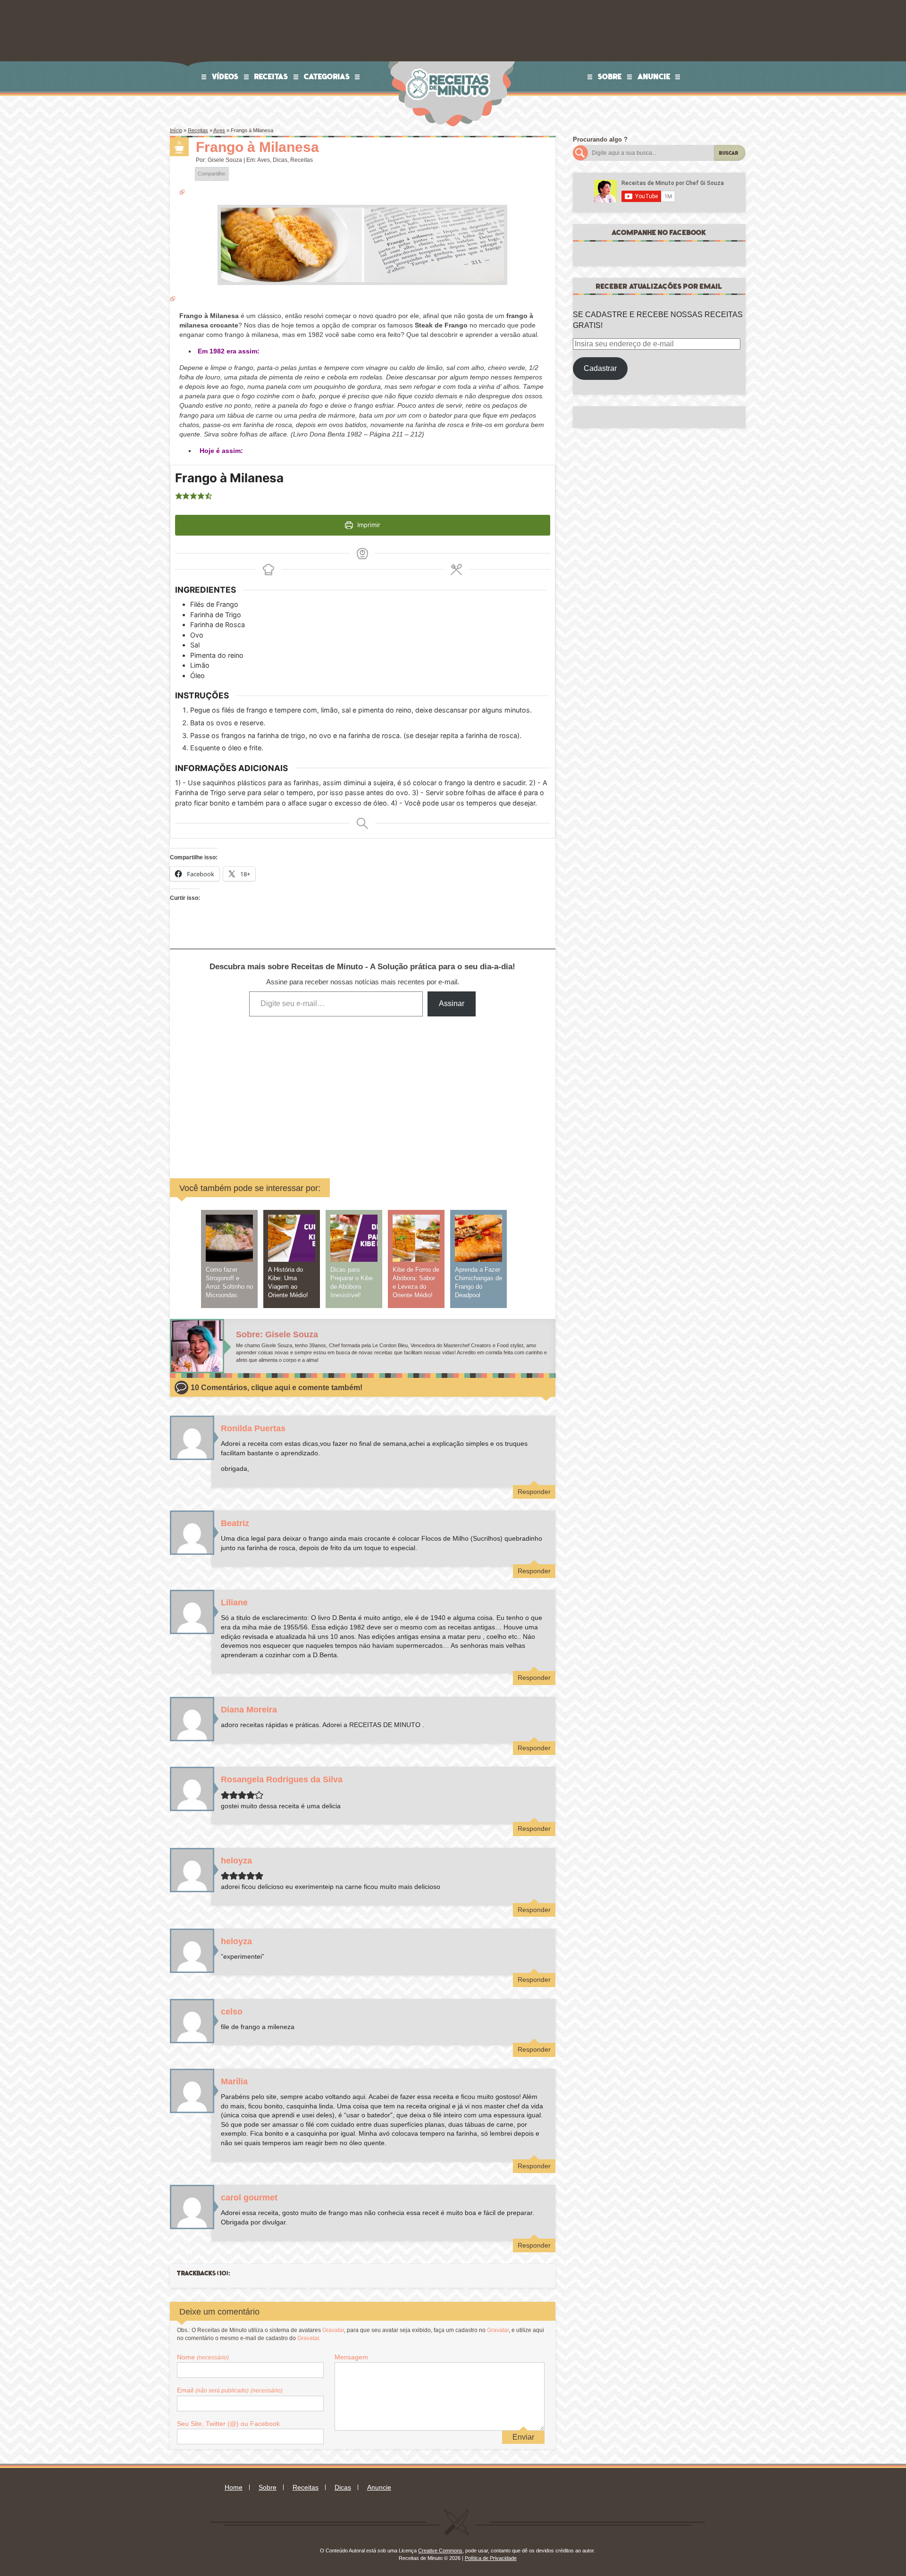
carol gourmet (249, 2198)
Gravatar (333, 2330)
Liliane (234, 1603)
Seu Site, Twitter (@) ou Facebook (228, 2424)
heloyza (236, 1861)
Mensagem (351, 2357)
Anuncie (654, 76)
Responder (534, 1492)
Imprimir (368, 525)
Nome (203, 2357)
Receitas (271, 76)
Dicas (280, 160)
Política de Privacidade (491, 2558)
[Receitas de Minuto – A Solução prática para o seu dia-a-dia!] (449, 64)
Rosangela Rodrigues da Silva (282, 1779)
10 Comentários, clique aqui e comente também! (277, 1388)
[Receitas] (179, 147)
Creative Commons (440, 2551)
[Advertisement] (291, 1091)
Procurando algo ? (600, 139)
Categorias (327, 76)
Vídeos (225, 76)
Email (230, 2390)
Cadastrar (600, 368)
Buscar (729, 153)
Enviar (523, 2437)
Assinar (452, 1003)
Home (234, 2487)
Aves (219, 130)
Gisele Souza (225, 160)
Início (176, 130)
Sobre (610, 76)
